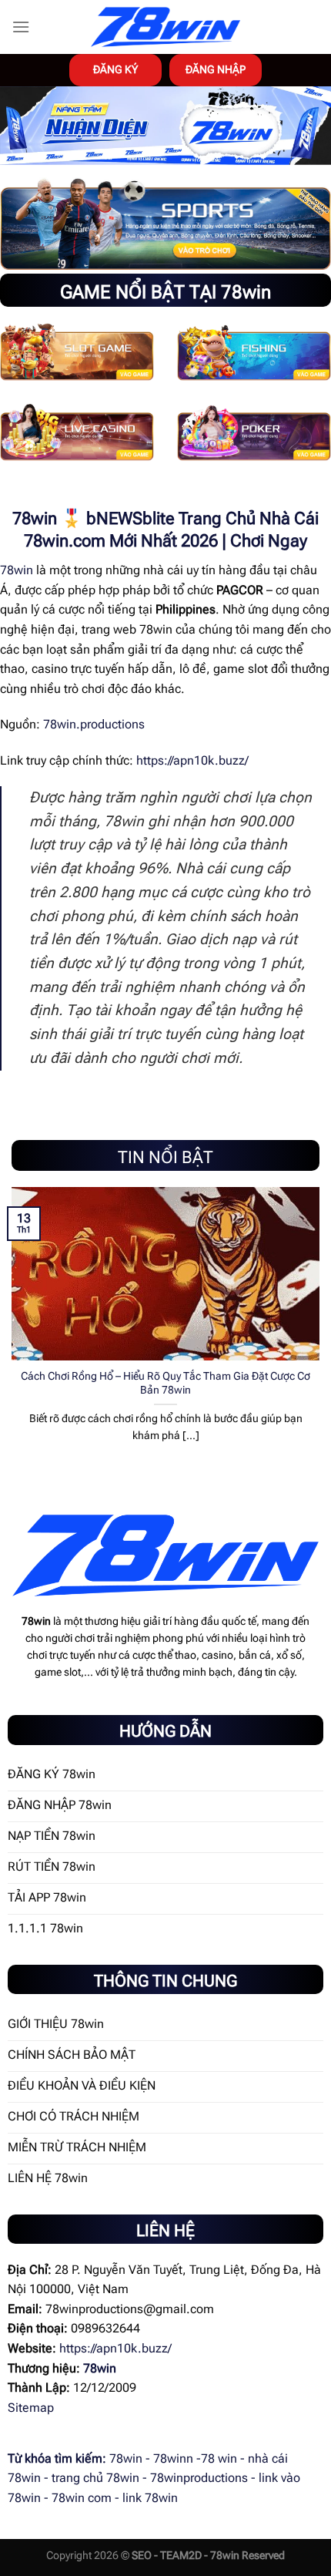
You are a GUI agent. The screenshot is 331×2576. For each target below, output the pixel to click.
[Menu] (21, 27)
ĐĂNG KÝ (115, 69)
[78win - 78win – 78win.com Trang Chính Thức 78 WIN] (165, 27)
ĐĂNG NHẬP (216, 69)
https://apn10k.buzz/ (192, 760)
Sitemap (31, 2408)
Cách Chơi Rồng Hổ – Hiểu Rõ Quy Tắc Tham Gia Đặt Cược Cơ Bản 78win (165, 1383)
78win (17, 570)
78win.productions (94, 724)
